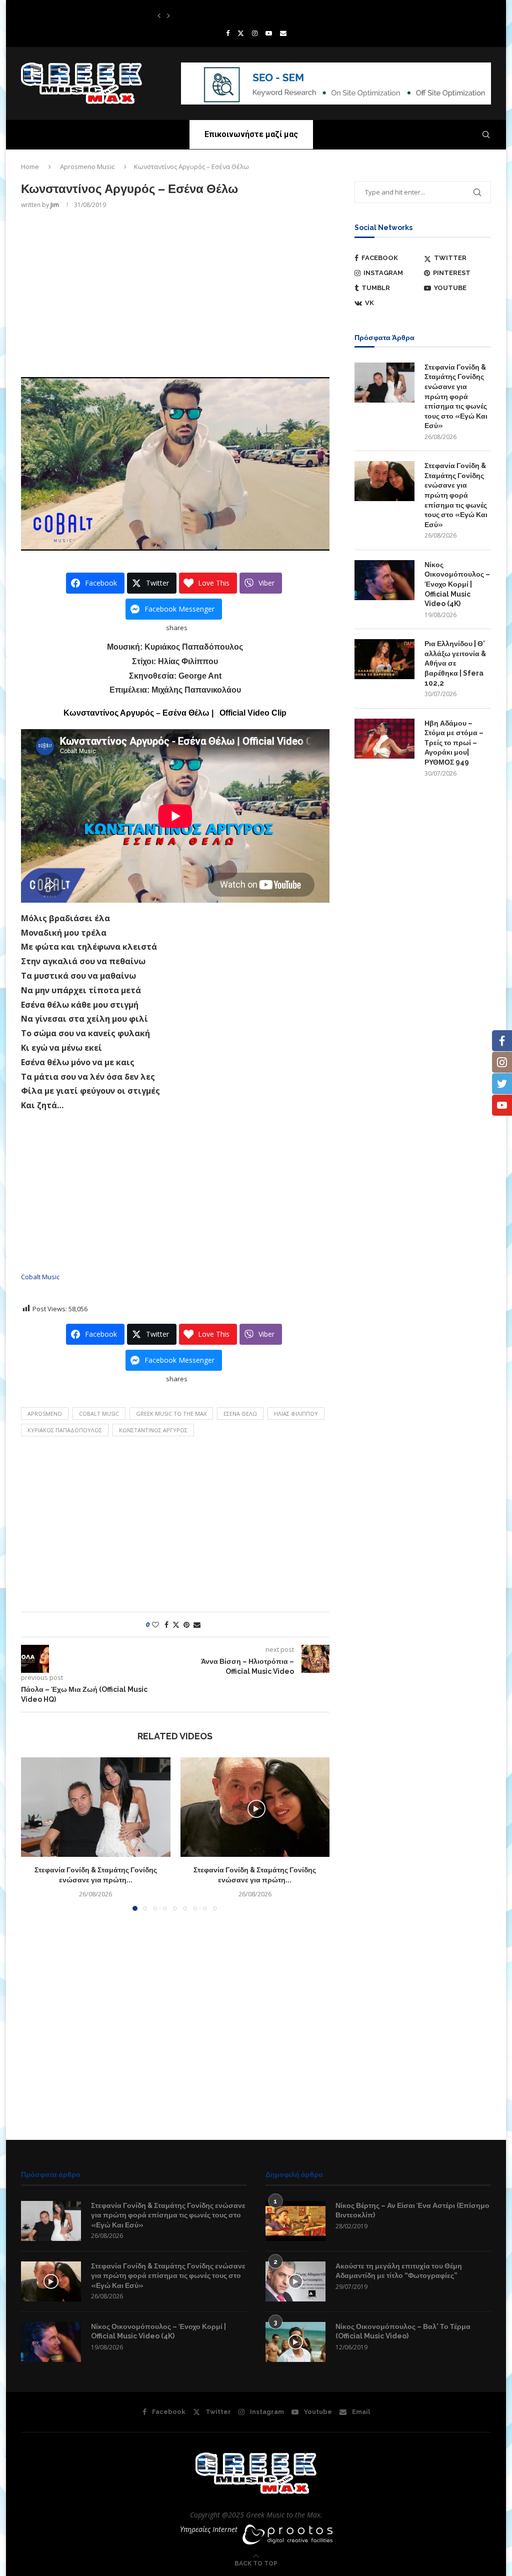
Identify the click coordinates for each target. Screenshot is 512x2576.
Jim (55, 205)
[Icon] (51, 2281)
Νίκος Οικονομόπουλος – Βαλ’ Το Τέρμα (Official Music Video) (403, 2331)
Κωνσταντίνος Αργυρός (153, 1430)
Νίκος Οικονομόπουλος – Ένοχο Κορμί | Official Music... (231, 16)
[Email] (283, 33)
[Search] (486, 135)
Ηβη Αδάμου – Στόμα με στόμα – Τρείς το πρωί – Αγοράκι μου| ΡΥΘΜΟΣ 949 (454, 743)
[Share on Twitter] (176, 1625)
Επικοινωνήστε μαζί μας (251, 134)
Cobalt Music (40, 1277)
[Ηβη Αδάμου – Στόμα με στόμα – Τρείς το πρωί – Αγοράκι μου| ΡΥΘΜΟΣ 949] (384, 739)
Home (30, 167)
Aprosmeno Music (87, 167)
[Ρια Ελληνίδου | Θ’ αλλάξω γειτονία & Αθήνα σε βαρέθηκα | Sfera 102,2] (384, 659)
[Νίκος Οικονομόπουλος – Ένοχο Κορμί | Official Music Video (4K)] (384, 580)
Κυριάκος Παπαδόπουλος (65, 1430)
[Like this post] (155, 1625)
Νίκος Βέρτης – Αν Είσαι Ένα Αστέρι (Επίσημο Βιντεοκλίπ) (412, 2210)
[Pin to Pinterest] (186, 1625)
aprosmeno (45, 1414)
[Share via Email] (197, 1625)
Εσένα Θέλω (240, 1414)
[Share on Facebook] (166, 1625)
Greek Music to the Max (171, 1414)
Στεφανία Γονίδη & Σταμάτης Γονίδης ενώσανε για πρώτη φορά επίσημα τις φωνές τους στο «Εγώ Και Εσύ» (456, 397)
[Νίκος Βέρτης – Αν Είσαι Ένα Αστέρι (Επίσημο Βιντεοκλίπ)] (295, 2221)
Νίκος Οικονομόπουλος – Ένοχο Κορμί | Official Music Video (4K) (457, 584)
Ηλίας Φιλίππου (296, 1414)
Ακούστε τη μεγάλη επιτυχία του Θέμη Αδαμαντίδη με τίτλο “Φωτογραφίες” (399, 2271)
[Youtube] (269, 33)
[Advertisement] (175, 292)
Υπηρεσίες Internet (209, 2529)
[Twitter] (241, 33)
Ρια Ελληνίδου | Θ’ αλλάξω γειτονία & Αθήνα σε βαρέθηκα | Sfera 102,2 (455, 663)
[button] (159, 16)
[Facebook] (228, 33)
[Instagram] (255, 33)
